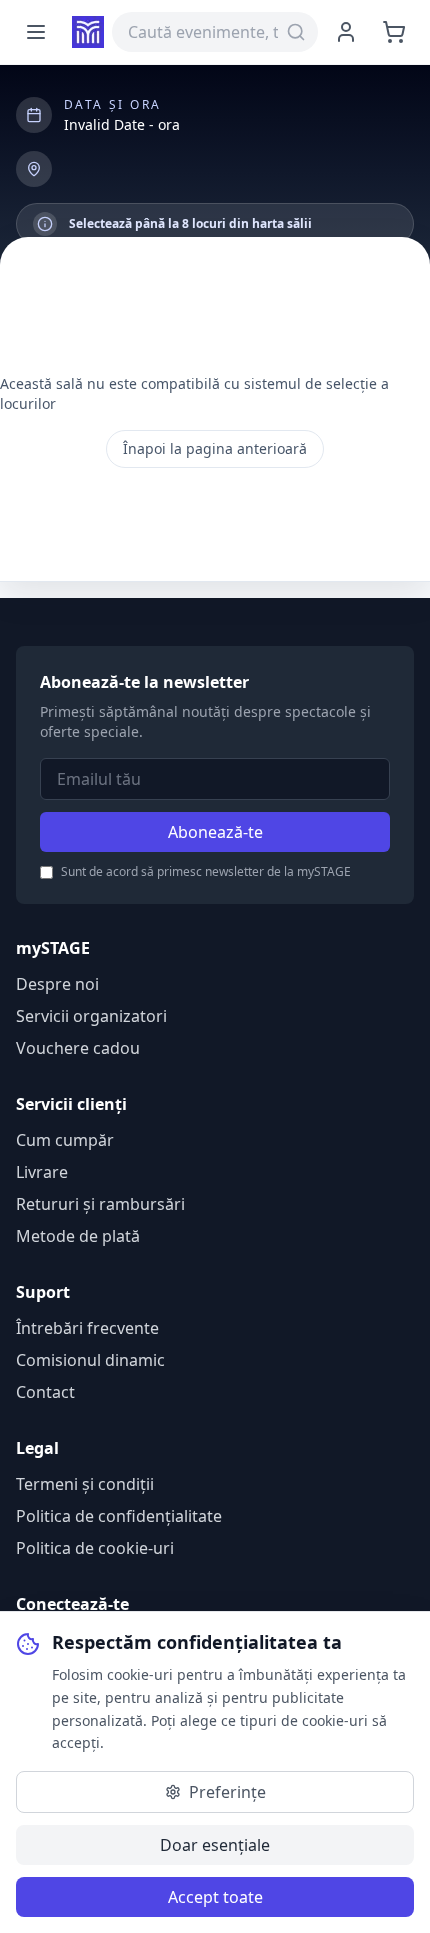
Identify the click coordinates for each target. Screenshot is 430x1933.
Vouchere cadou (78, 1048)
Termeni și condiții (85, 1484)
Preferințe (227, 1792)
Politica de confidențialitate (119, 1516)
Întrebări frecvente (87, 1328)
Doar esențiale (215, 1845)
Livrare (42, 1172)
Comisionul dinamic (90, 1360)
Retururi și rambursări (100, 1204)
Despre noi (57, 984)
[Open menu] (36, 32)
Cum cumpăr (65, 1140)
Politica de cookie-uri (95, 1548)
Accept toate (215, 1897)
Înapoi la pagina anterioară (215, 448)
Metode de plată (78, 1236)
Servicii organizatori (91, 1016)
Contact (45, 1392)
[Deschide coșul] (394, 32)
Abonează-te (215, 832)
